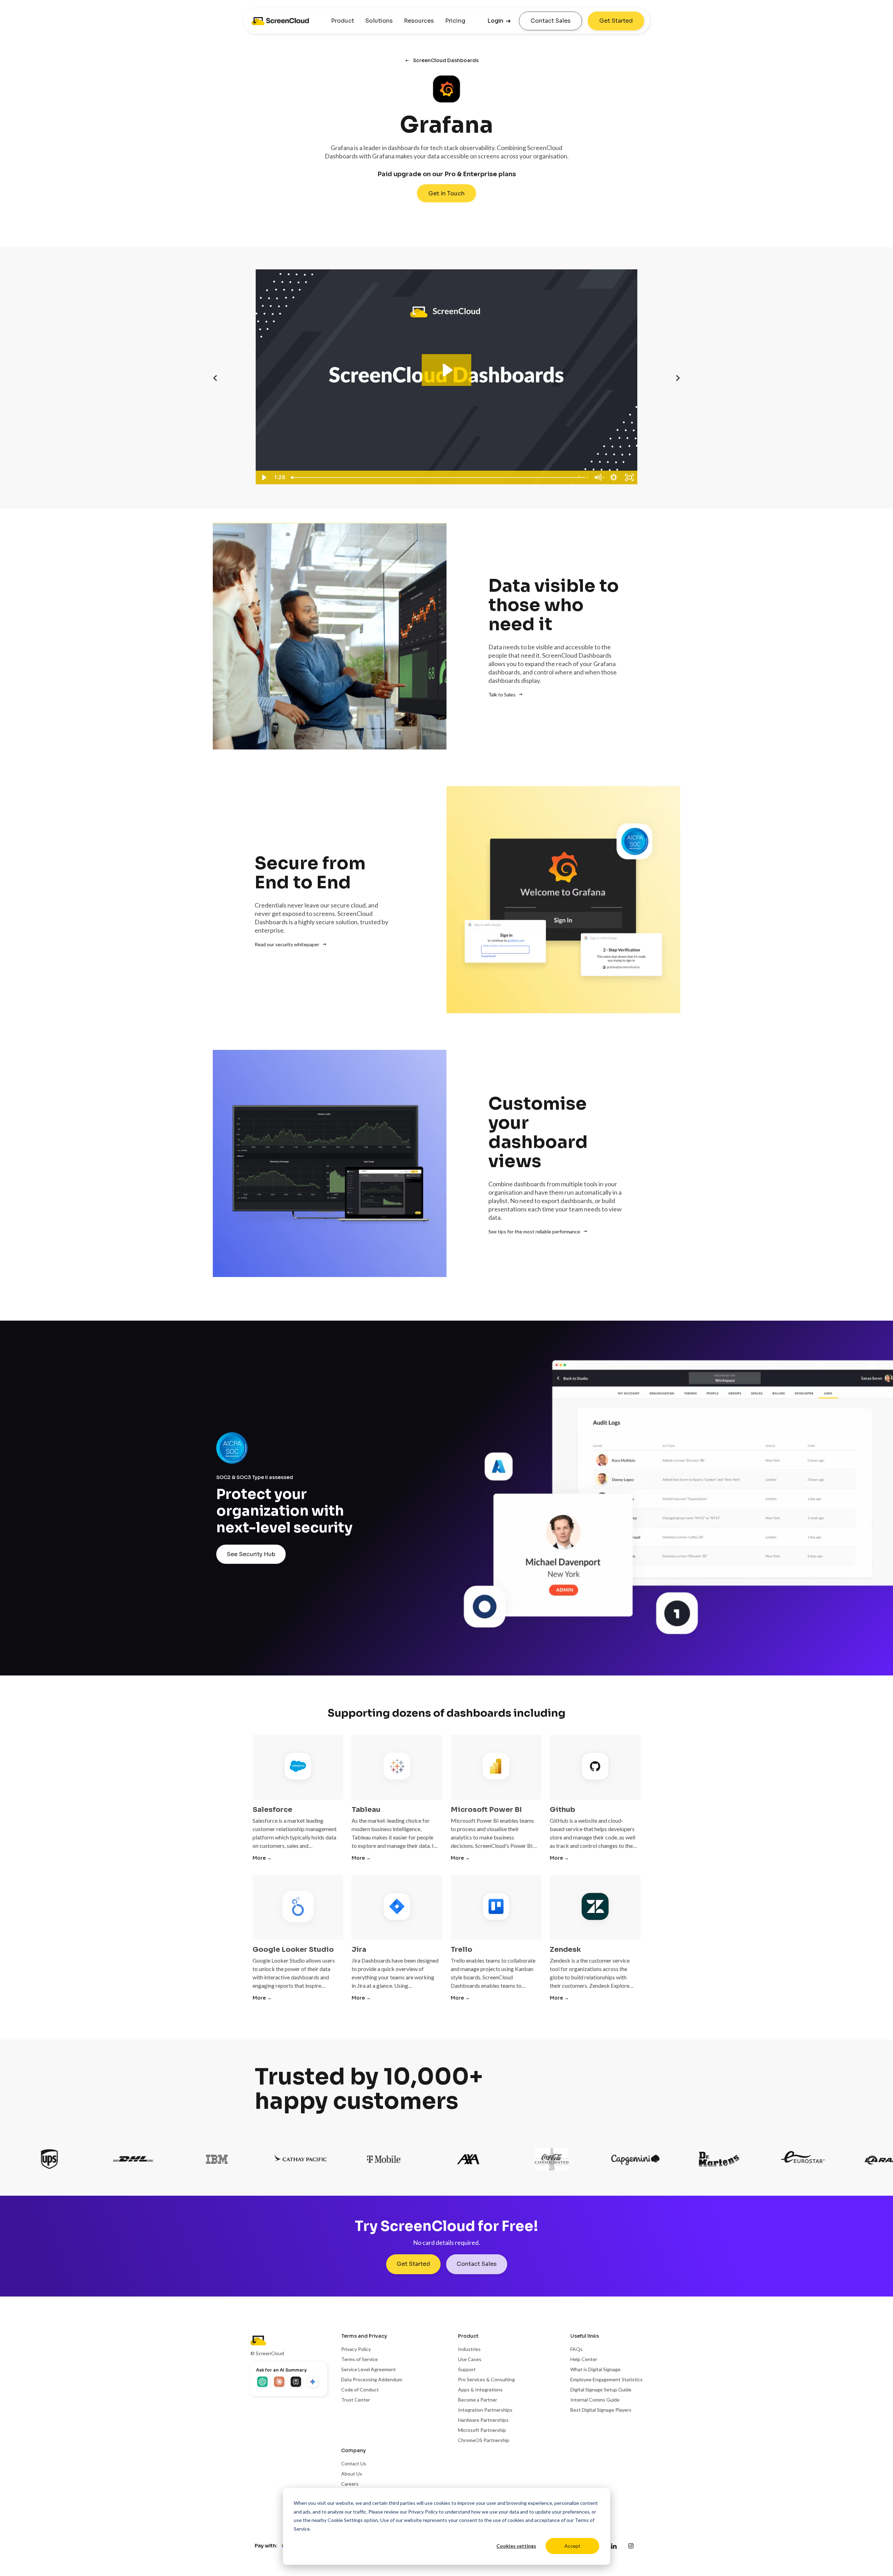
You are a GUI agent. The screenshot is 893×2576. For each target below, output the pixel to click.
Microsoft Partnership (482, 2430)
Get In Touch (446, 193)
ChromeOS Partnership (484, 2440)
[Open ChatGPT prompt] (263, 2382)
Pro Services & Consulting (486, 2379)
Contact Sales (551, 21)
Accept (572, 2546)
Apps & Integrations (480, 2390)
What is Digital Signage (595, 2369)
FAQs (576, 2349)
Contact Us (354, 2463)
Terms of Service (359, 2359)
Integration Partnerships (485, 2410)
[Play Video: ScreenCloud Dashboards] (447, 370)
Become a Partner (478, 2400)
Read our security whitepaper (287, 944)
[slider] (439, 477)
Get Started (616, 21)
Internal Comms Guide (595, 2400)
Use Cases (470, 2359)
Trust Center (356, 2400)
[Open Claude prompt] (280, 2382)
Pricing (455, 21)
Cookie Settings (345, 2520)
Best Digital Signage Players (601, 2410)
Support (467, 2369)
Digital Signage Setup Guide (601, 2390)
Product (343, 21)
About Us (352, 2474)
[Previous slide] (215, 378)
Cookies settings (516, 2546)
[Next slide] (678, 378)
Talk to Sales (502, 695)
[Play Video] (264, 477)
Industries (469, 2349)
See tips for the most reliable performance (534, 1231)
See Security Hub (251, 1554)
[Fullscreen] (630, 477)
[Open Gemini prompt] (313, 2382)
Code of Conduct (360, 2390)
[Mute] (598, 477)
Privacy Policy (423, 2512)
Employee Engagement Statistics (606, 2379)
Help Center (584, 2359)
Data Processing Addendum (372, 2379)
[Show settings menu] (614, 477)
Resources (419, 21)
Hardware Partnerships (483, 2420)
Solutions (379, 21)
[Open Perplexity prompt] (297, 2382)
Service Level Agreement (369, 2369)
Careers (350, 2484)
